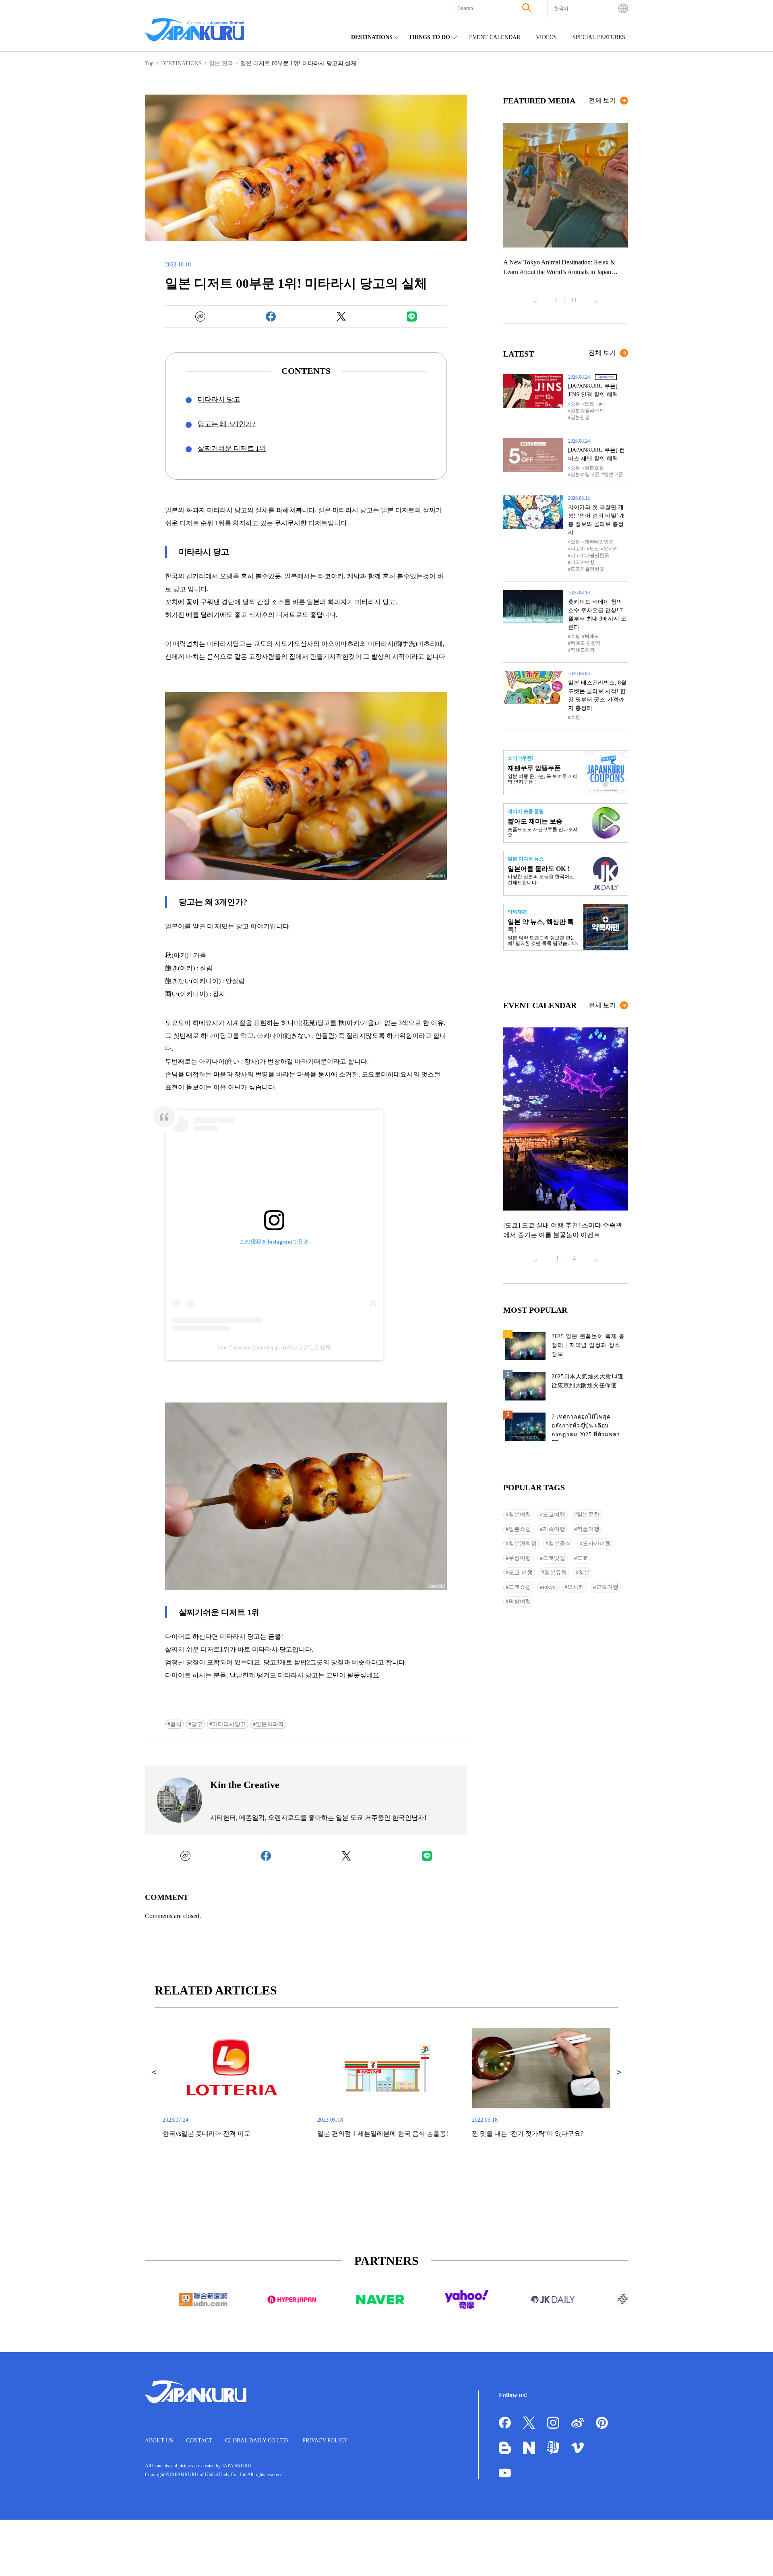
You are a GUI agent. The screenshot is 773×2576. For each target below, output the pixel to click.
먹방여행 (520, 1601)
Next (596, 299)
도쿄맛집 (554, 1558)
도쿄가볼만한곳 (587, 569)
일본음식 (560, 1544)
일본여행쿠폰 (585, 474)
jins (602, 404)
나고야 (578, 549)
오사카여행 (597, 1544)
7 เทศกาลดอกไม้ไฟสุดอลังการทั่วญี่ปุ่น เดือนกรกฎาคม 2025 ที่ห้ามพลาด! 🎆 (589, 1427)
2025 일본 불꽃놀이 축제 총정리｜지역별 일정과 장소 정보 (588, 1345)
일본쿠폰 (614, 474)
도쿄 (589, 404)
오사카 (611, 549)
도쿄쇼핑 (520, 1587)
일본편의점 (523, 1544)
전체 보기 (602, 100)
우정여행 (520, 1558)
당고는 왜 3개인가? (227, 424)
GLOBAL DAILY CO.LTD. (257, 2441)
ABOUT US (159, 2441)
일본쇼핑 (594, 468)
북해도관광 (583, 650)
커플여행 (588, 1529)
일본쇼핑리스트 (587, 410)
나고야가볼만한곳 (590, 555)
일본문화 (588, 1515)
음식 (176, 1724)
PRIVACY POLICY (325, 2441)
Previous (535, 299)
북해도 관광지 (586, 643)
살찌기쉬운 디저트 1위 (232, 449)
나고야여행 (583, 562)
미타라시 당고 (219, 399)
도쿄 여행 (521, 1573)
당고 (197, 1724)
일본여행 (520, 1515)
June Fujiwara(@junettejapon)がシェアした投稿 (274, 1348)
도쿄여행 (554, 1515)
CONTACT (199, 2441)
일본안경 (580, 417)
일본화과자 (270, 1724)
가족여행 (554, 1529)
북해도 (592, 636)
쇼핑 (575, 404)
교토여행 (607, 1587)
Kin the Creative (245, 1785)
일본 (584, 1573)
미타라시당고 (229, 1724)
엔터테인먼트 (599, 542)
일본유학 (556, 1573)
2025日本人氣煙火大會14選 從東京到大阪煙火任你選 (588, 1381)
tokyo (549, 1587)
